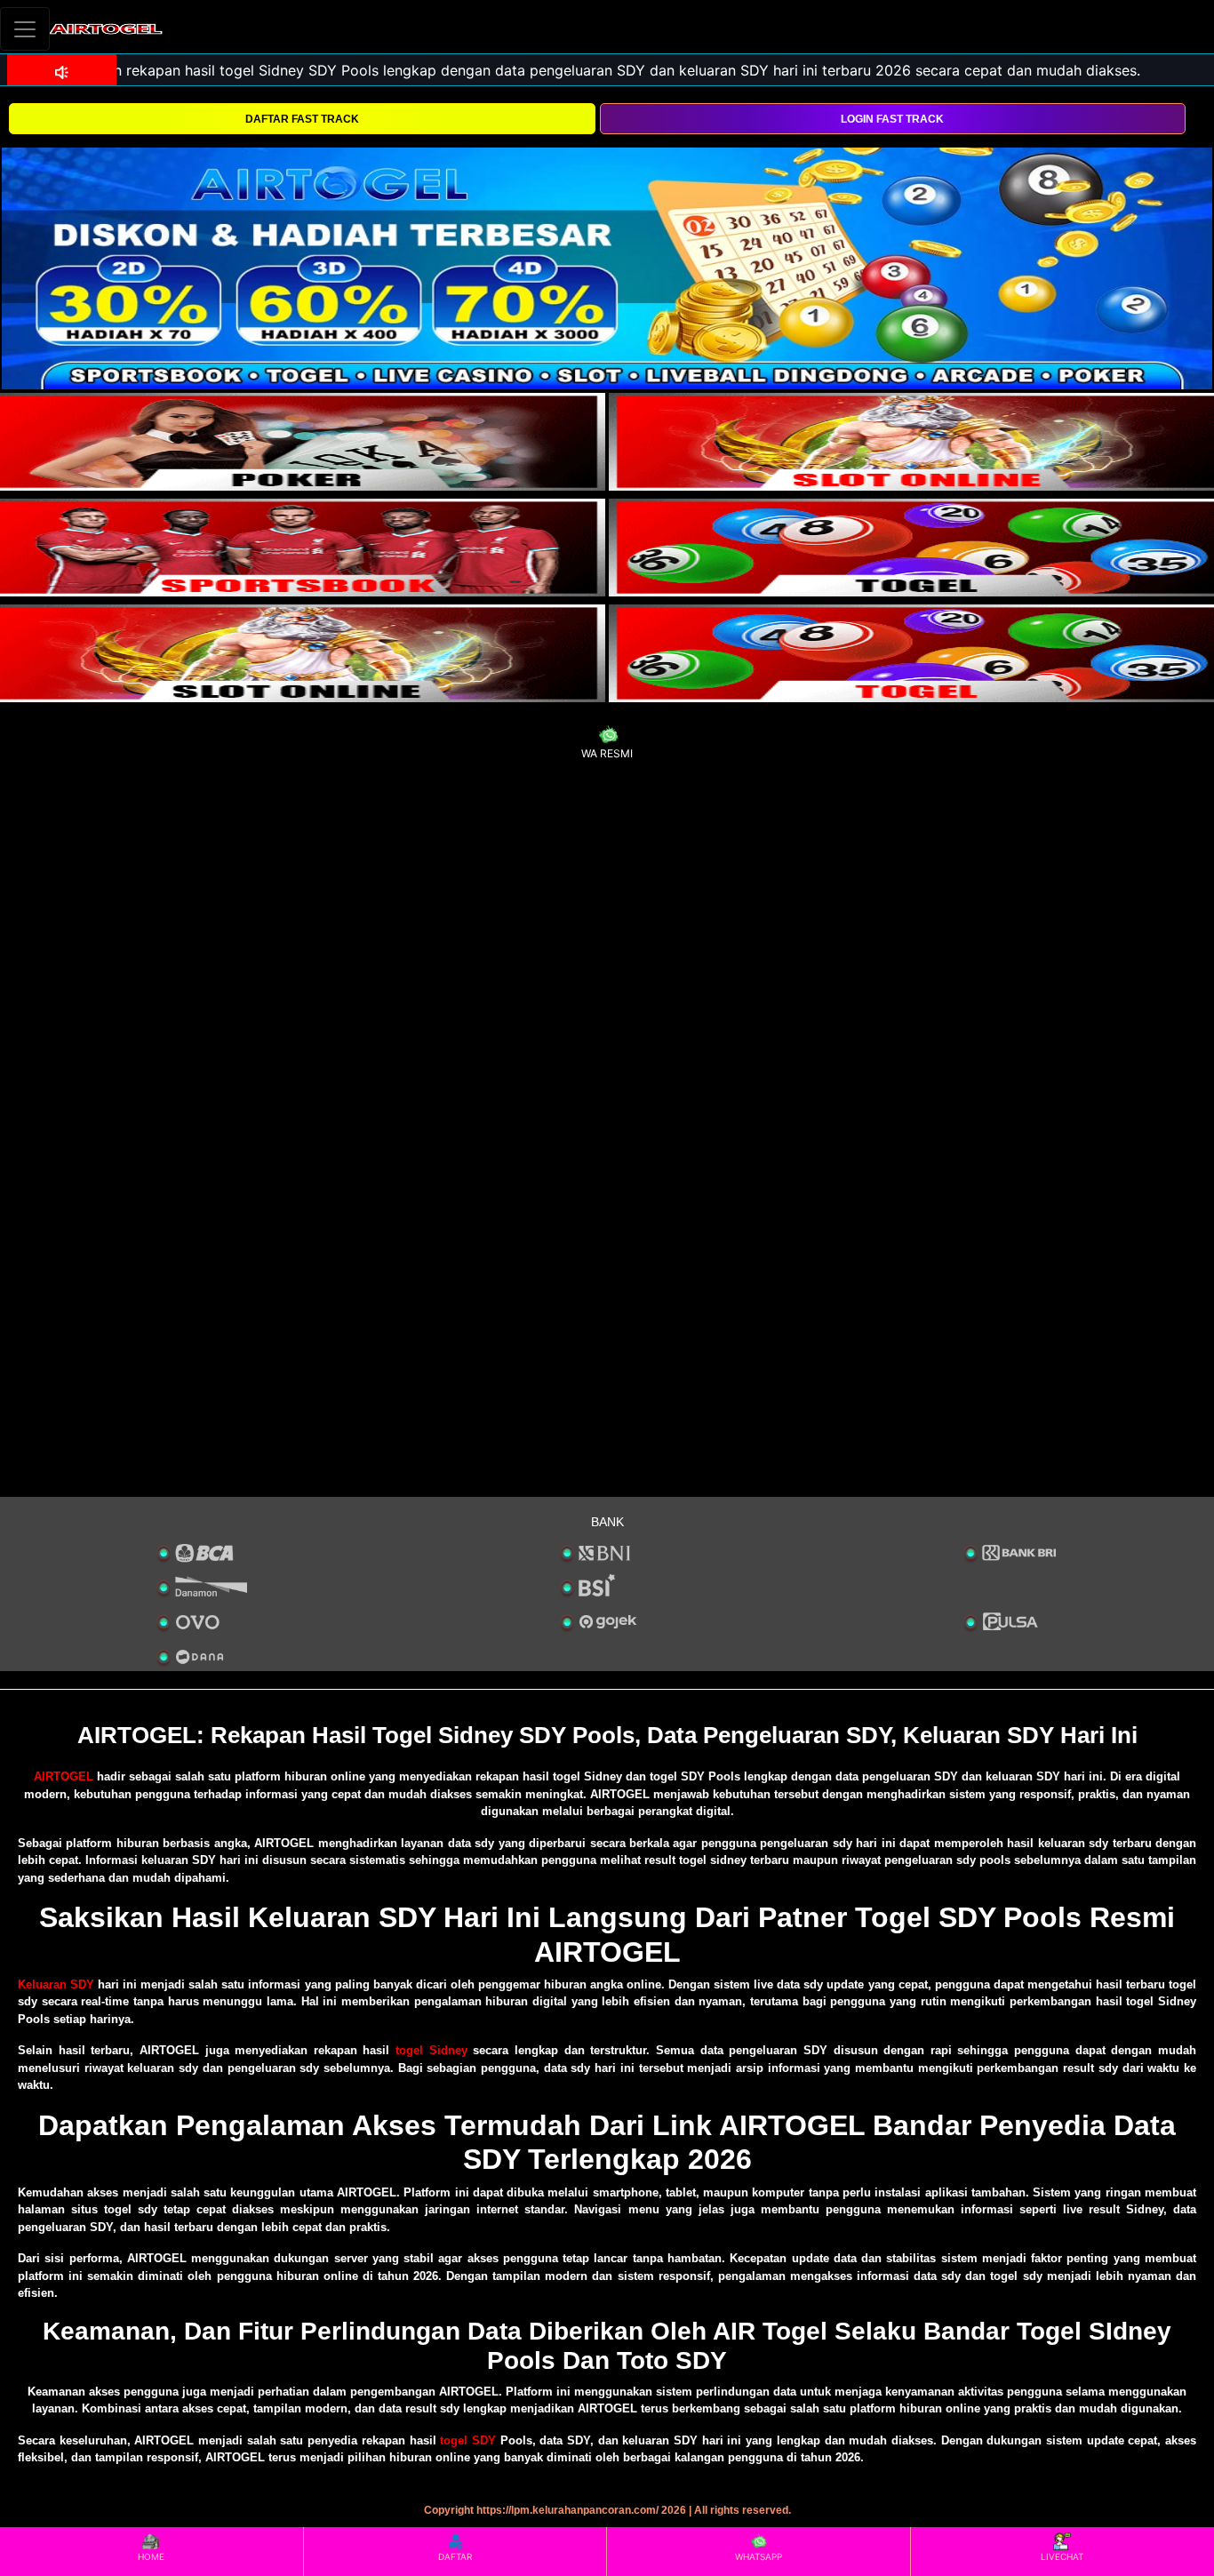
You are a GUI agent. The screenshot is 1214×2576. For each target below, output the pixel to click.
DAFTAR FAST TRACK (302, 119)
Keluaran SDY (56, 1984)
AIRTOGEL (64, 1776)
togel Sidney (431, 2050)
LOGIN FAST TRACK (892, 119)
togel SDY (468, 2440)
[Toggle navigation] (25, 29)
